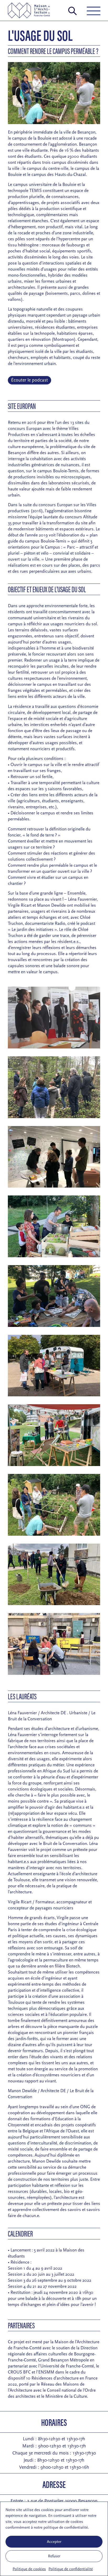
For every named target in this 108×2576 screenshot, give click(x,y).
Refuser (54, 2556)
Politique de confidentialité (71, 2569)
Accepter (54, 2542)
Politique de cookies (29, 2569)
